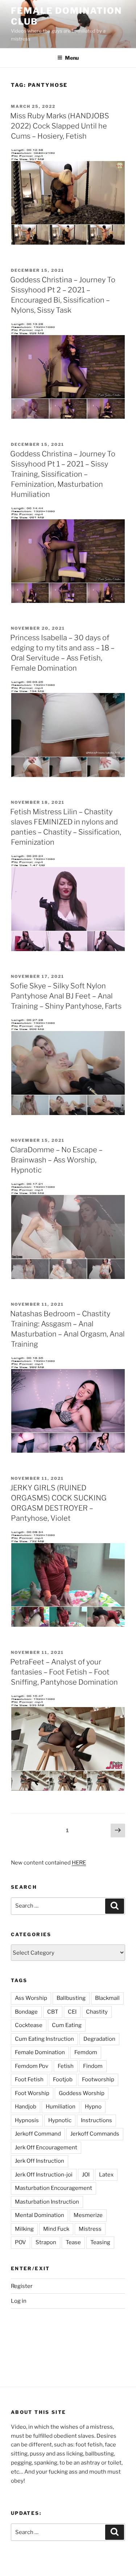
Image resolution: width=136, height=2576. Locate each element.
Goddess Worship (82, 2093)
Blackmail (107, 1998)
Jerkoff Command (38, 2134)
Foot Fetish (29, 2079)
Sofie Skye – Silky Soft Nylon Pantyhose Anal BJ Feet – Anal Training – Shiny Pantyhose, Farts (66, 996)
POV (20, 2242)
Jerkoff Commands (95, 2134)
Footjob (63, 2079)
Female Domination (40, 2052)
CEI (72, 2012)
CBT (53, 2012)
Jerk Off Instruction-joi (44, 2175)
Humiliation (61, 2107)
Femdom (86, 2052)
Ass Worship (31, 1998)
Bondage (26, 2012)
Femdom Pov (32, 2066)
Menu (72, 58)
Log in (19, 2301)
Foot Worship (32, 2093)
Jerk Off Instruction (40, 2161)
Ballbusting (71, 1998)
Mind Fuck (56, 2229)
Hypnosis (27, 2120)
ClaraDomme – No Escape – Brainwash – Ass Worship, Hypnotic (56, 1160)
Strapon (46, 2242)
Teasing (100, 2242)
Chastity (97, 2012)
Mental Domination (40, 2215)
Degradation (99, 2039)
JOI (86, 2175)
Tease (73, 2242)
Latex (106, 2175)
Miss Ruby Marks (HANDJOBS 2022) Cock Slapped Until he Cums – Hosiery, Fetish (60, 126)
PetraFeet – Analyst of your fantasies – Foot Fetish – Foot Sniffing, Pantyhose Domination (64, 1672)
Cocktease (29, 2025)
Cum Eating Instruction (44, 2039)
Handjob (26, 2107)
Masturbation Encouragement (53, 2188)
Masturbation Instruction (47, 2202)
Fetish (66, 2066)
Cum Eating (67, 2025)
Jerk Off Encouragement (46, 2148)
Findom (93, 2066)
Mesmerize (88, 2215)
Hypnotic (60, 2120)
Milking (24, 2229)
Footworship (98, 2079)
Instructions (96, 2120)
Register (22, 2286)
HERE (79, 1863)
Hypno (93, 2107)
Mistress (90, 2229)
